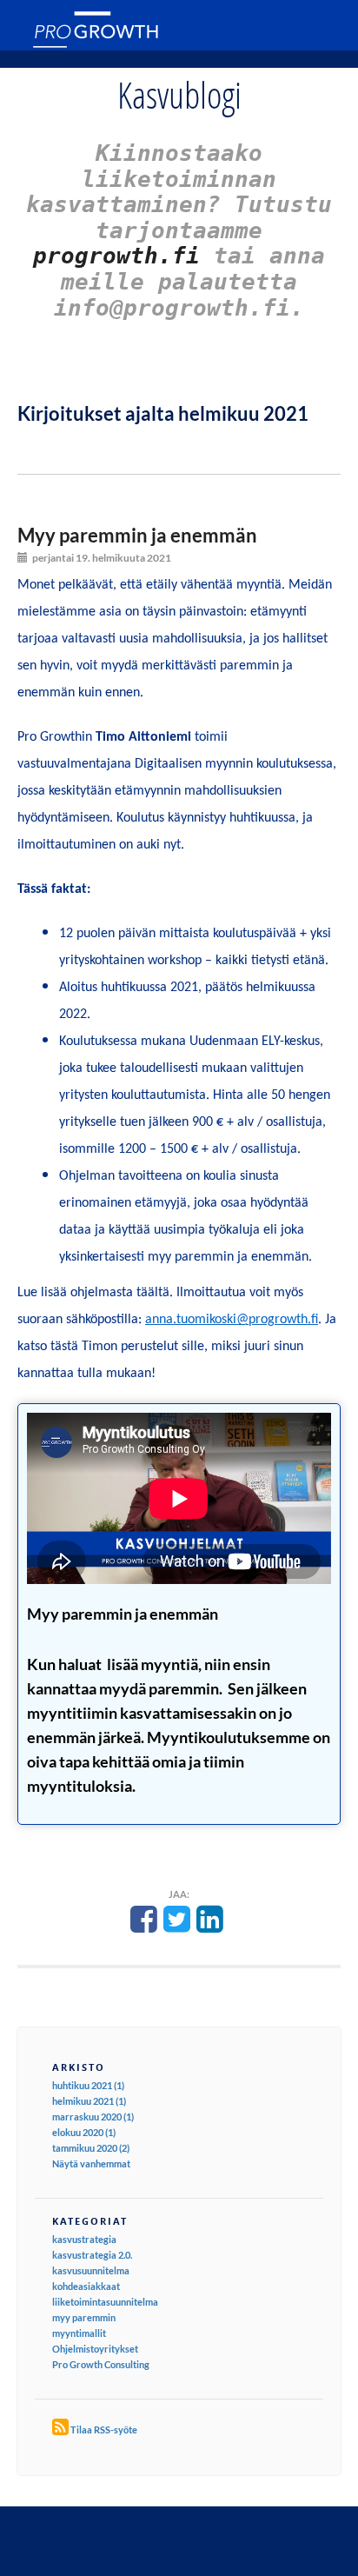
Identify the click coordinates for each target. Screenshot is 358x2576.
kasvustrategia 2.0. (92, 2255)
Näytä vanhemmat (91, 2163)
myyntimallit (79, 2333)
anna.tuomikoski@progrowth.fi (232, 1320)
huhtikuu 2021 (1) (88, 2085)
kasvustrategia (84, 2239)
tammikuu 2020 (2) (91, 2148)
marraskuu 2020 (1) (93, 2117)
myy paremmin (84, 2317)
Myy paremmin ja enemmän (137, 535)
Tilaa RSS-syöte (104, 2430)
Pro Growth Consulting (101, 2364)
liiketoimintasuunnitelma (105, 2302)
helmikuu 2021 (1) (89, 2101)
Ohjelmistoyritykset (95, 2349)
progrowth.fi (116, 256)
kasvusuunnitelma (91, 2270)
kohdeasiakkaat (86, 2286)
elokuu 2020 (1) (84, 2132)
